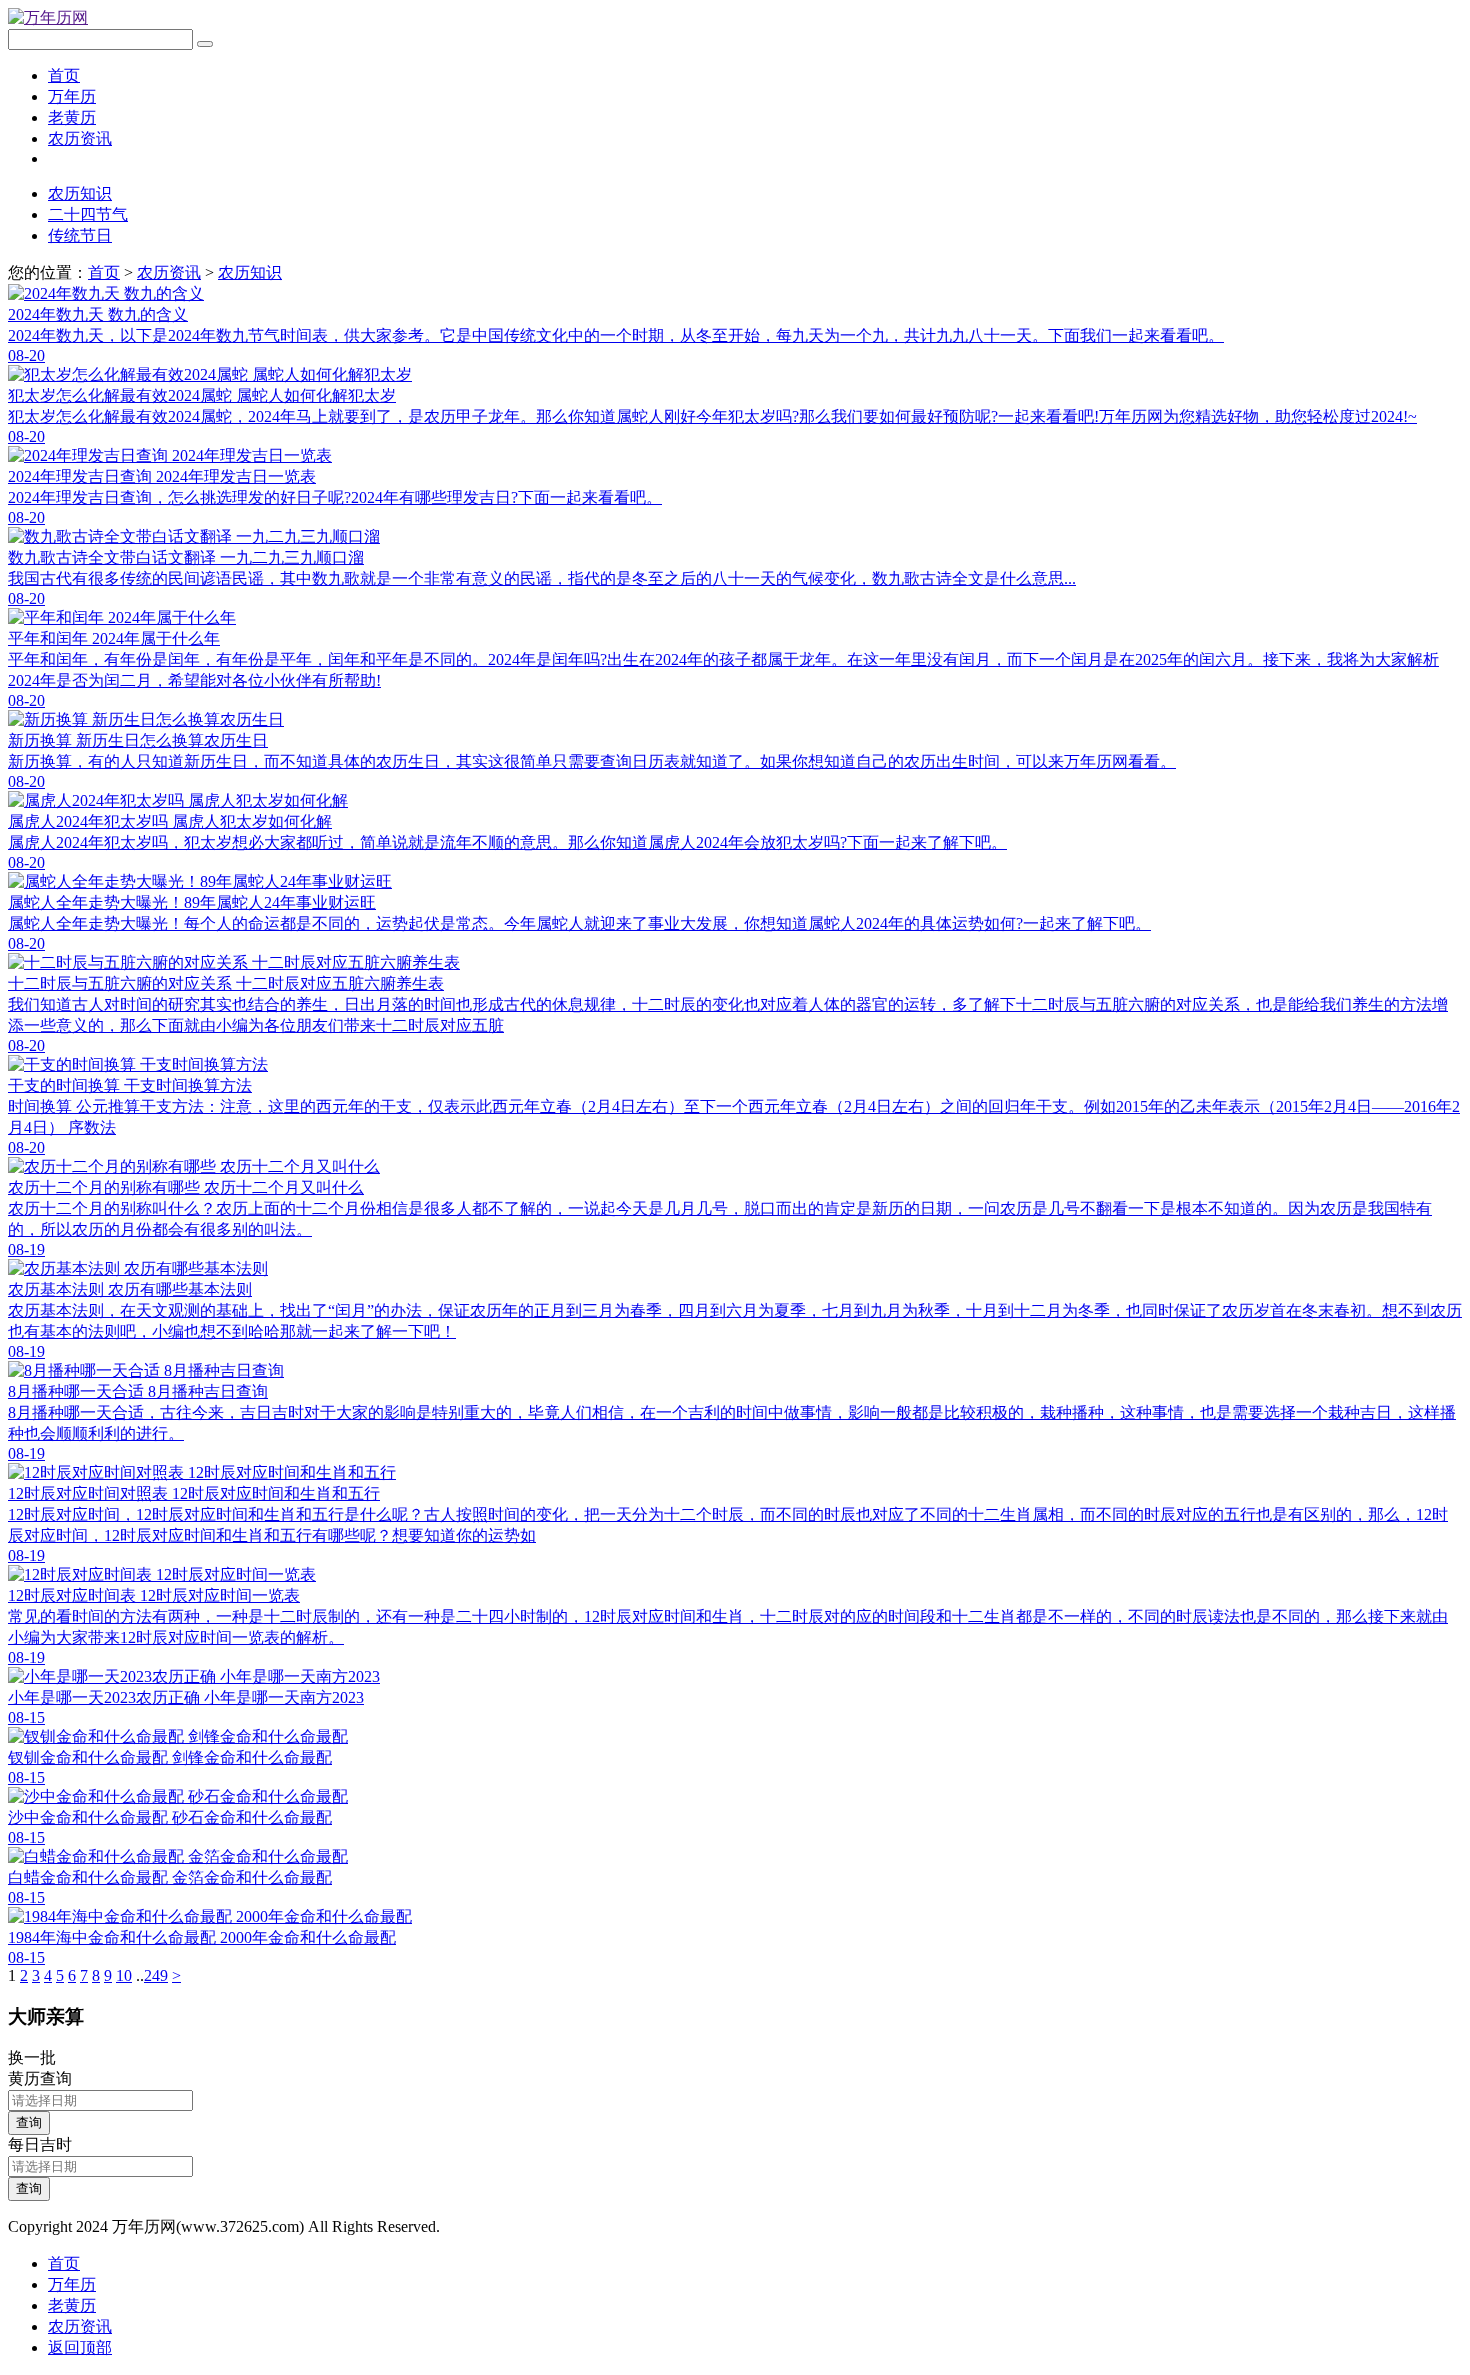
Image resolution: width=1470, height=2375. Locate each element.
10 (124, 1975)
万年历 (72, 96)
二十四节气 (88, 214)
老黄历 (72, 117)
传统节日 (80, 235)
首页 (64, 75)
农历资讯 (80, 138)
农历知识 (80, 193)
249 (156, 1975)
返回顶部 (80, 2347)
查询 (29, 2122)
